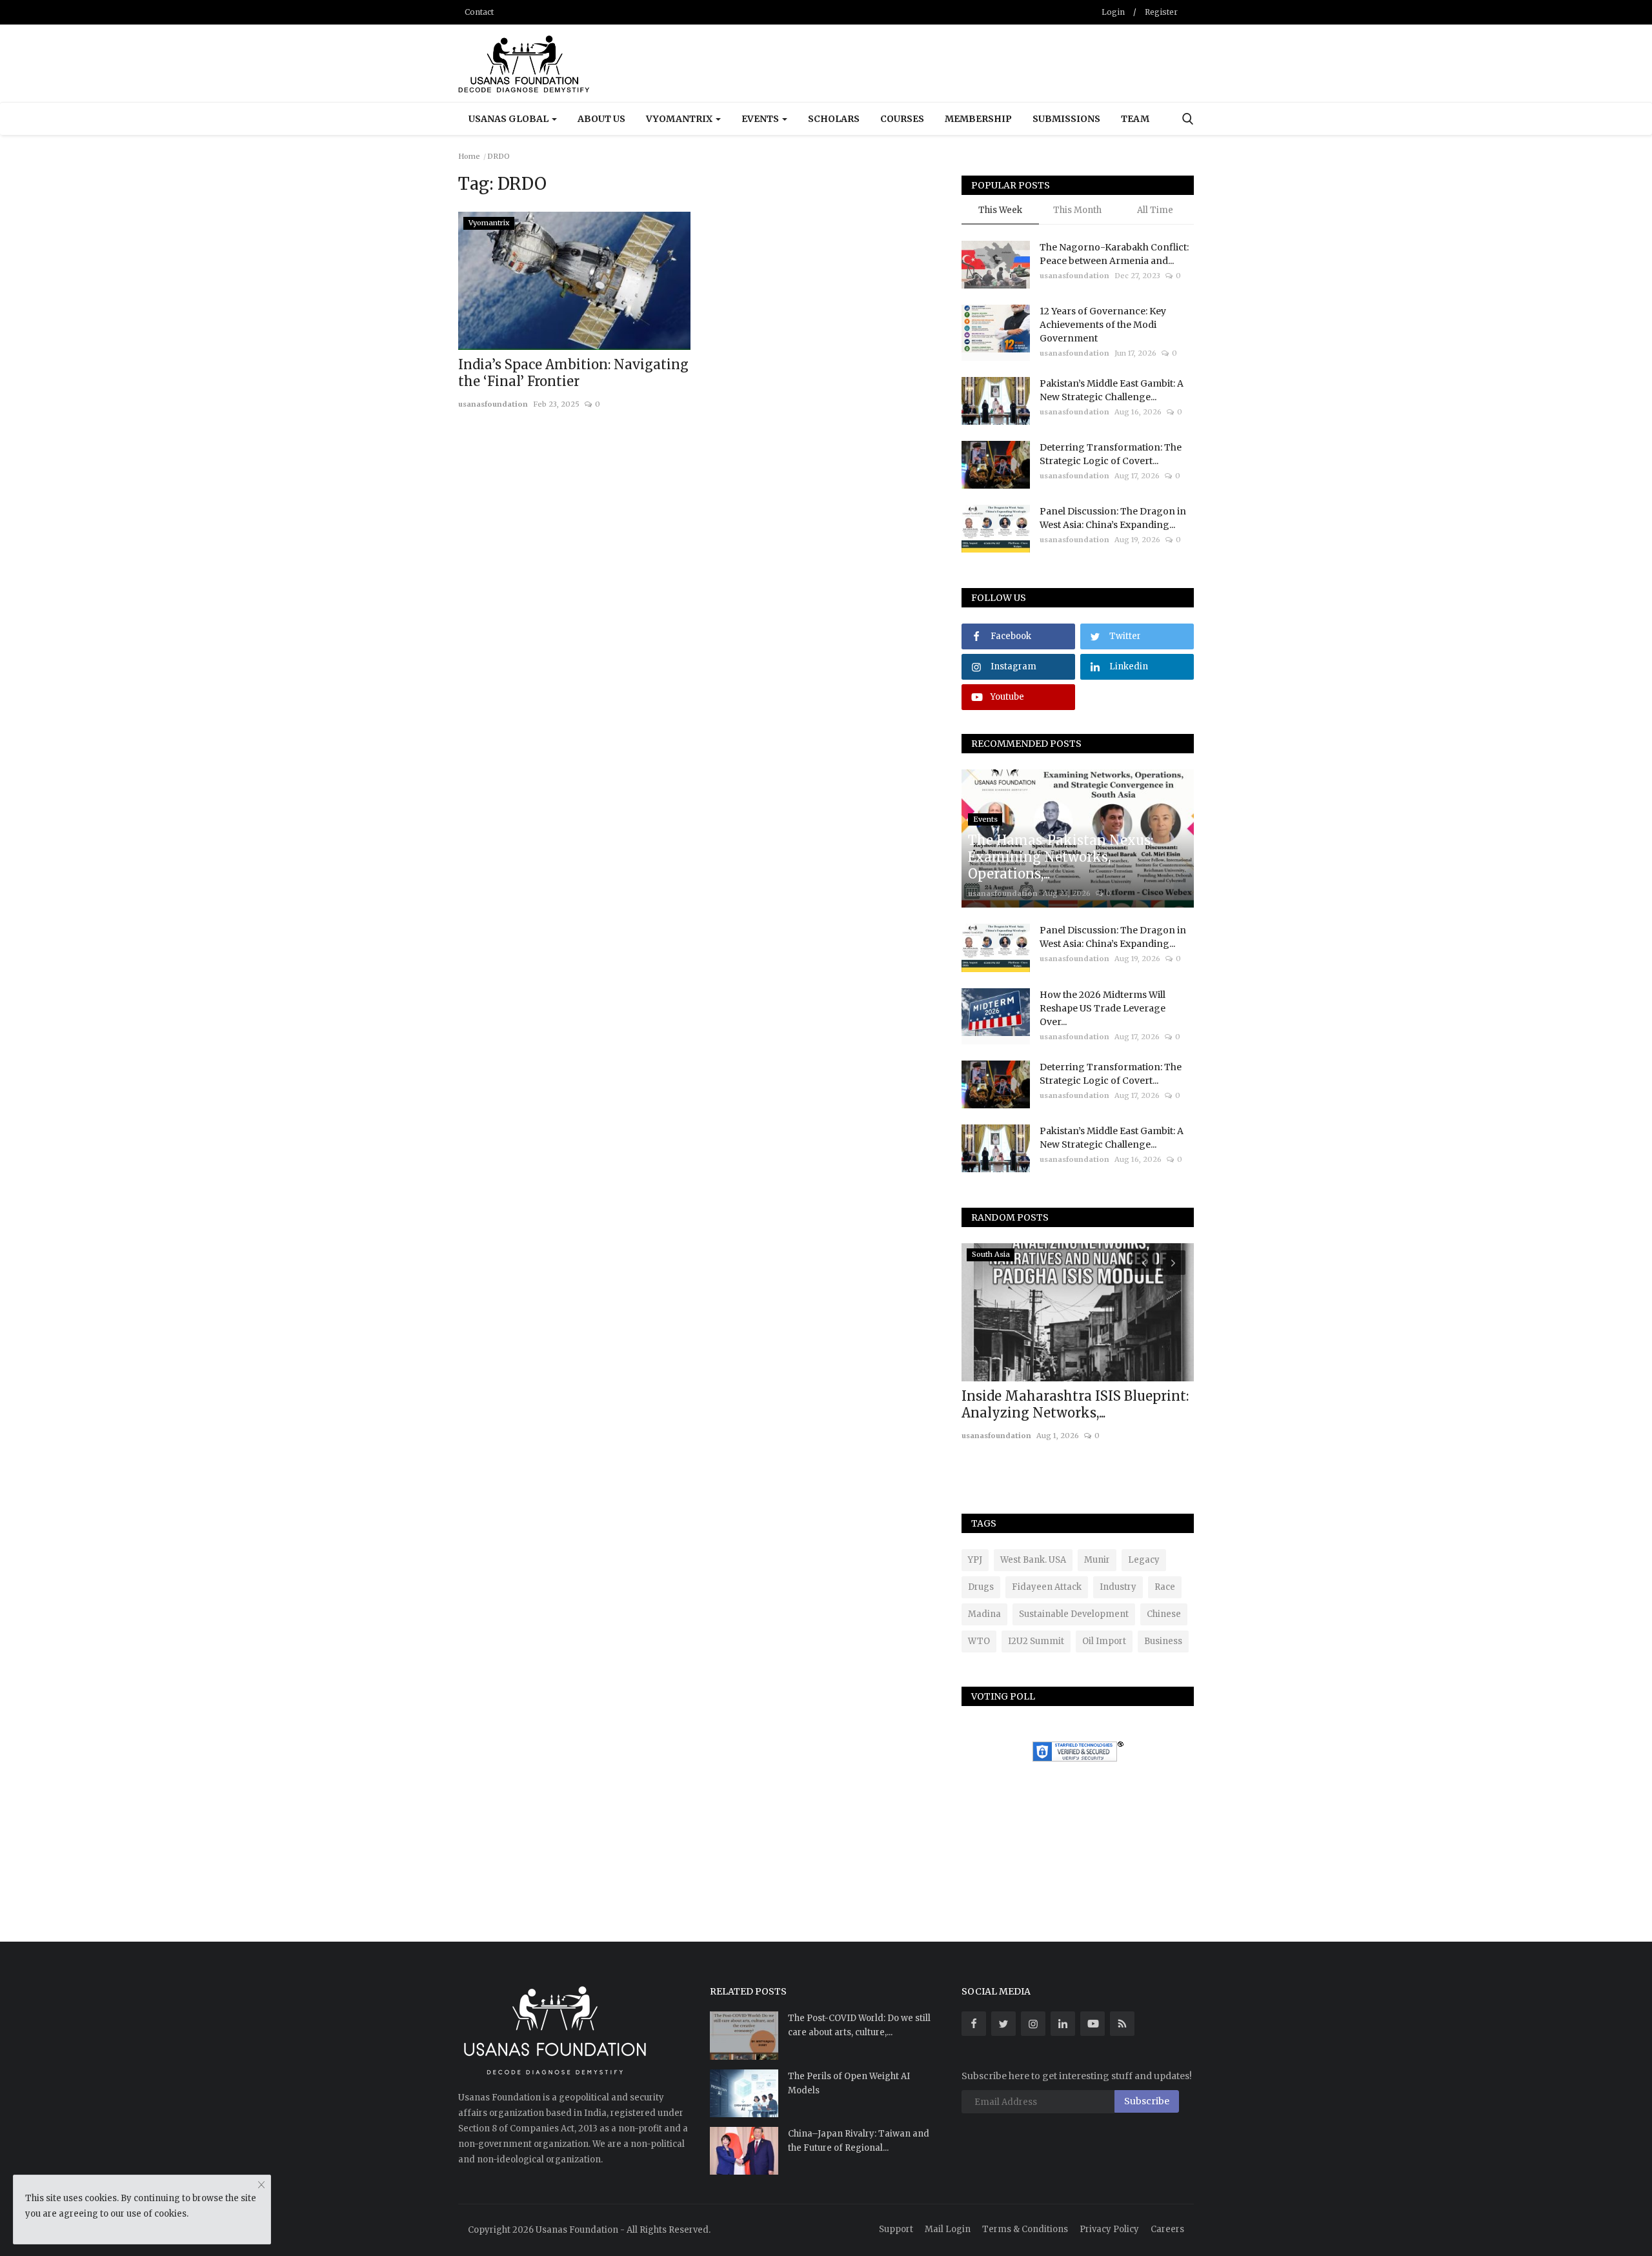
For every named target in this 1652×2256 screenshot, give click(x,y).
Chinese (1164, 1614)
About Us (601, 119)
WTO (979, 1641)
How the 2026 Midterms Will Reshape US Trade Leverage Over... (1103, 1008)
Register (1161, 12)
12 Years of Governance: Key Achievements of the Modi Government (1103, 325)
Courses (902, 119)
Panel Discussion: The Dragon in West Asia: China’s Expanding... (1113, 518)
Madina (984, 1614)
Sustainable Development (1074, 1614)
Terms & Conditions (1025, 2229)
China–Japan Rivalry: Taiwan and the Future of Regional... (859, 2141)
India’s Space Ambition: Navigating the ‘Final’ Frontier (573, 373)
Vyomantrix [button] (680, 119)
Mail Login (948, 2229)
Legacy (1144, 1560)
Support (896, 2229)
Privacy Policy (1109, 2229)
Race (1165, 1587)
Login (1113, 12)
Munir (1097, 1560)
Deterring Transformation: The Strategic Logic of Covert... (1111, 454)
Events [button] (761, 119)
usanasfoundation (493, 404)
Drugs (981, 1587)
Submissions (1066, 119)
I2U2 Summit (1036, 1641)
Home (469, 156)
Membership (978, 119)
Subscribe (1147, 2101)
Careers (1167, 2229)
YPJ (975, 1560)
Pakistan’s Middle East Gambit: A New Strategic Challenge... (1112, 390)
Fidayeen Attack (1047, 1587)
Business (1163, 1641)
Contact (479, 12)
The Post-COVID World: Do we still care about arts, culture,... (859, 2025)
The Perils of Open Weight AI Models (849, 2083)
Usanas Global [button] (509, 119)
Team (1135, 119)
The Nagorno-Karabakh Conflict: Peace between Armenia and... (1114, 254)
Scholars (834, 119)
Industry (1118, 1587)
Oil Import (1104, 1641)
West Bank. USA (1033, 1560)
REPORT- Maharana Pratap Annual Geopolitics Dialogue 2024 (1076, 1404)
